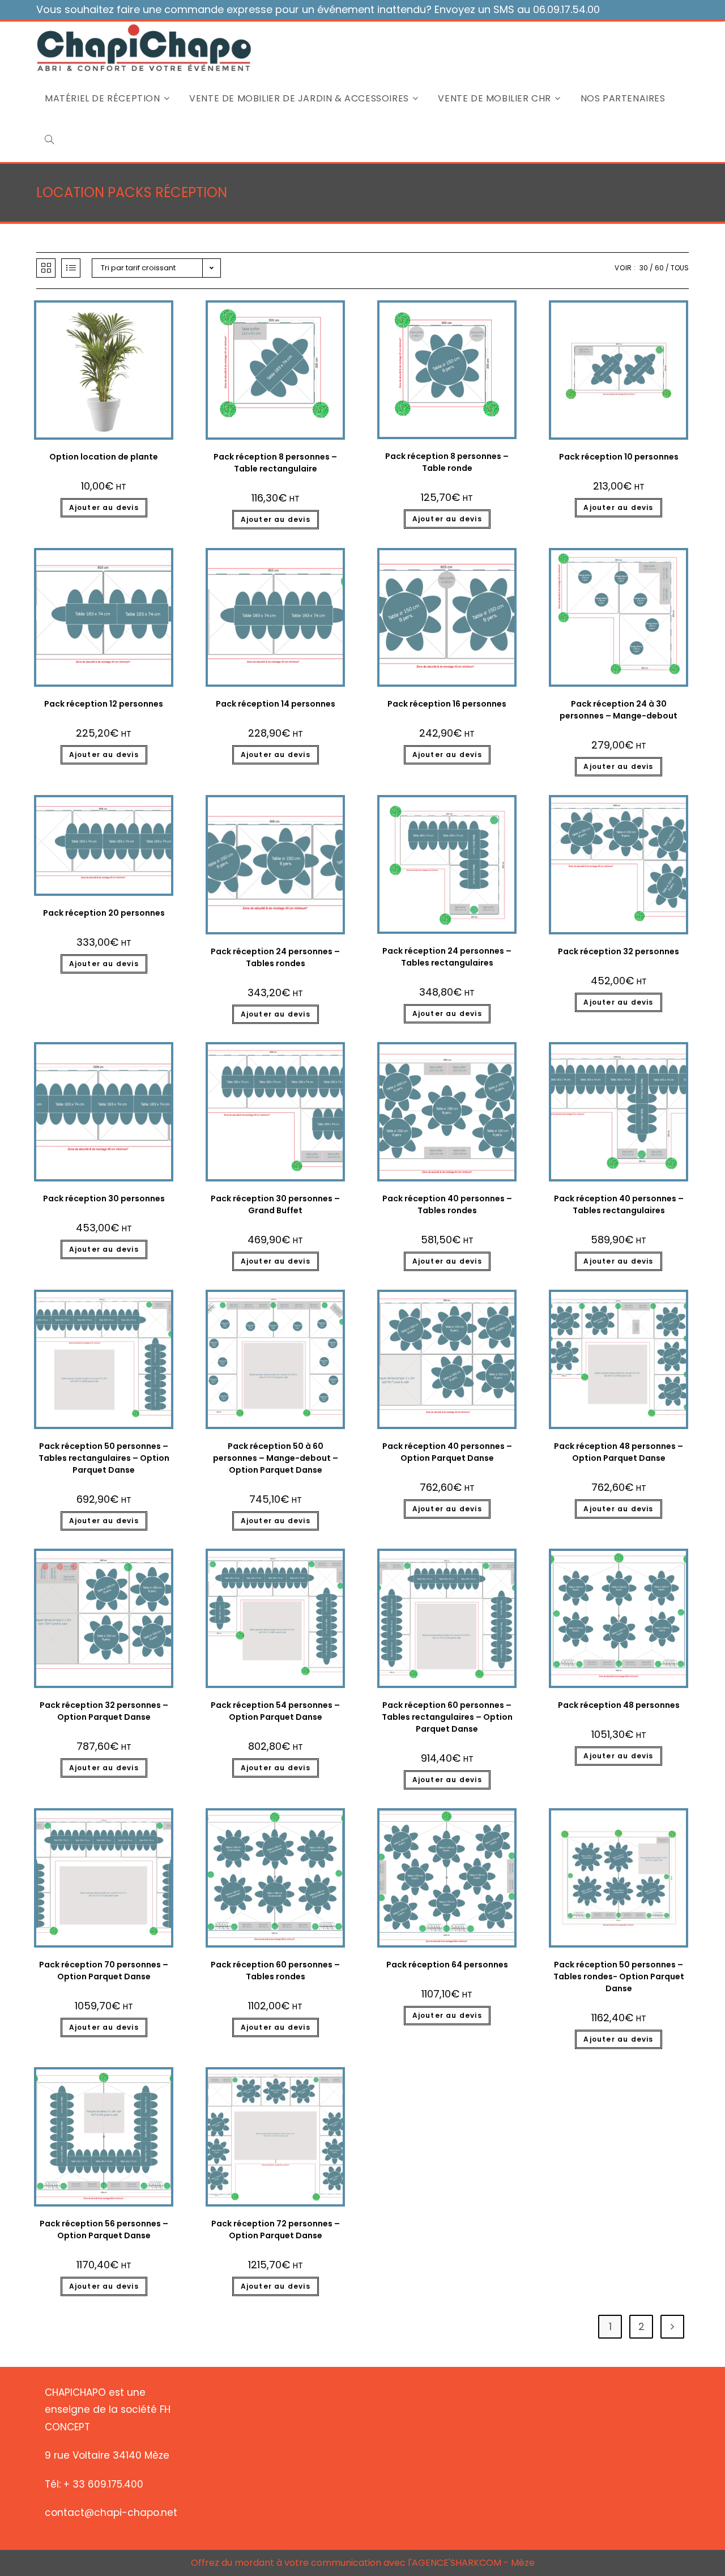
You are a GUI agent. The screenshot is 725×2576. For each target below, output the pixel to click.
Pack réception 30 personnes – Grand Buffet (275, 1204)
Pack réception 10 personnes (619, 457)
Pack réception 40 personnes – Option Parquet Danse (447, 1452)
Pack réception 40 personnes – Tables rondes (447, 1204)
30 (644, 268)
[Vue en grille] (46, 268)
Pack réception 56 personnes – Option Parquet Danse (104, 2229)
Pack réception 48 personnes (619, 1705)
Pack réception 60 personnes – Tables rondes (275, 1971)
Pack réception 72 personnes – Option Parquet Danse (276, 2229)
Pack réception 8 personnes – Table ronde (447, 462)
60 (659, 268)
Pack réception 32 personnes (619, 951)
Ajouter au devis (104, 507)
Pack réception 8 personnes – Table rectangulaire (275, 463)
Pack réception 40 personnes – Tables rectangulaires (619, 1204)
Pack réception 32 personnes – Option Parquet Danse (104, 1711)
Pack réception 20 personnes (104, 913)
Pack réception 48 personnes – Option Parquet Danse (619, 1452)
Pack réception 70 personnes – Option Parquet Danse (104, 1971)
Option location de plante (104, 457)
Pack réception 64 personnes (447, 1965)
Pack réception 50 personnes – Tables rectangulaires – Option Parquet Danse (104, 1458)
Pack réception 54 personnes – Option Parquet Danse (275, 1711)
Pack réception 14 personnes (276, 704)
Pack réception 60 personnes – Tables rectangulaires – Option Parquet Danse (447, 1717)
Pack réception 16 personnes (447, 704)
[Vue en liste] (71, 268)
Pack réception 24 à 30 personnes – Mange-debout (619, 710)
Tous (680, 268)
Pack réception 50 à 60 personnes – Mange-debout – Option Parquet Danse (276, 1458)
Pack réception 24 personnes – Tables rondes (275, 957)
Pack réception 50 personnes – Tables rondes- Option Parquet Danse (619, 1976)
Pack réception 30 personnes (104, 1198)
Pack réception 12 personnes (104, 704)
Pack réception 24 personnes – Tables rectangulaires (447, 957)
